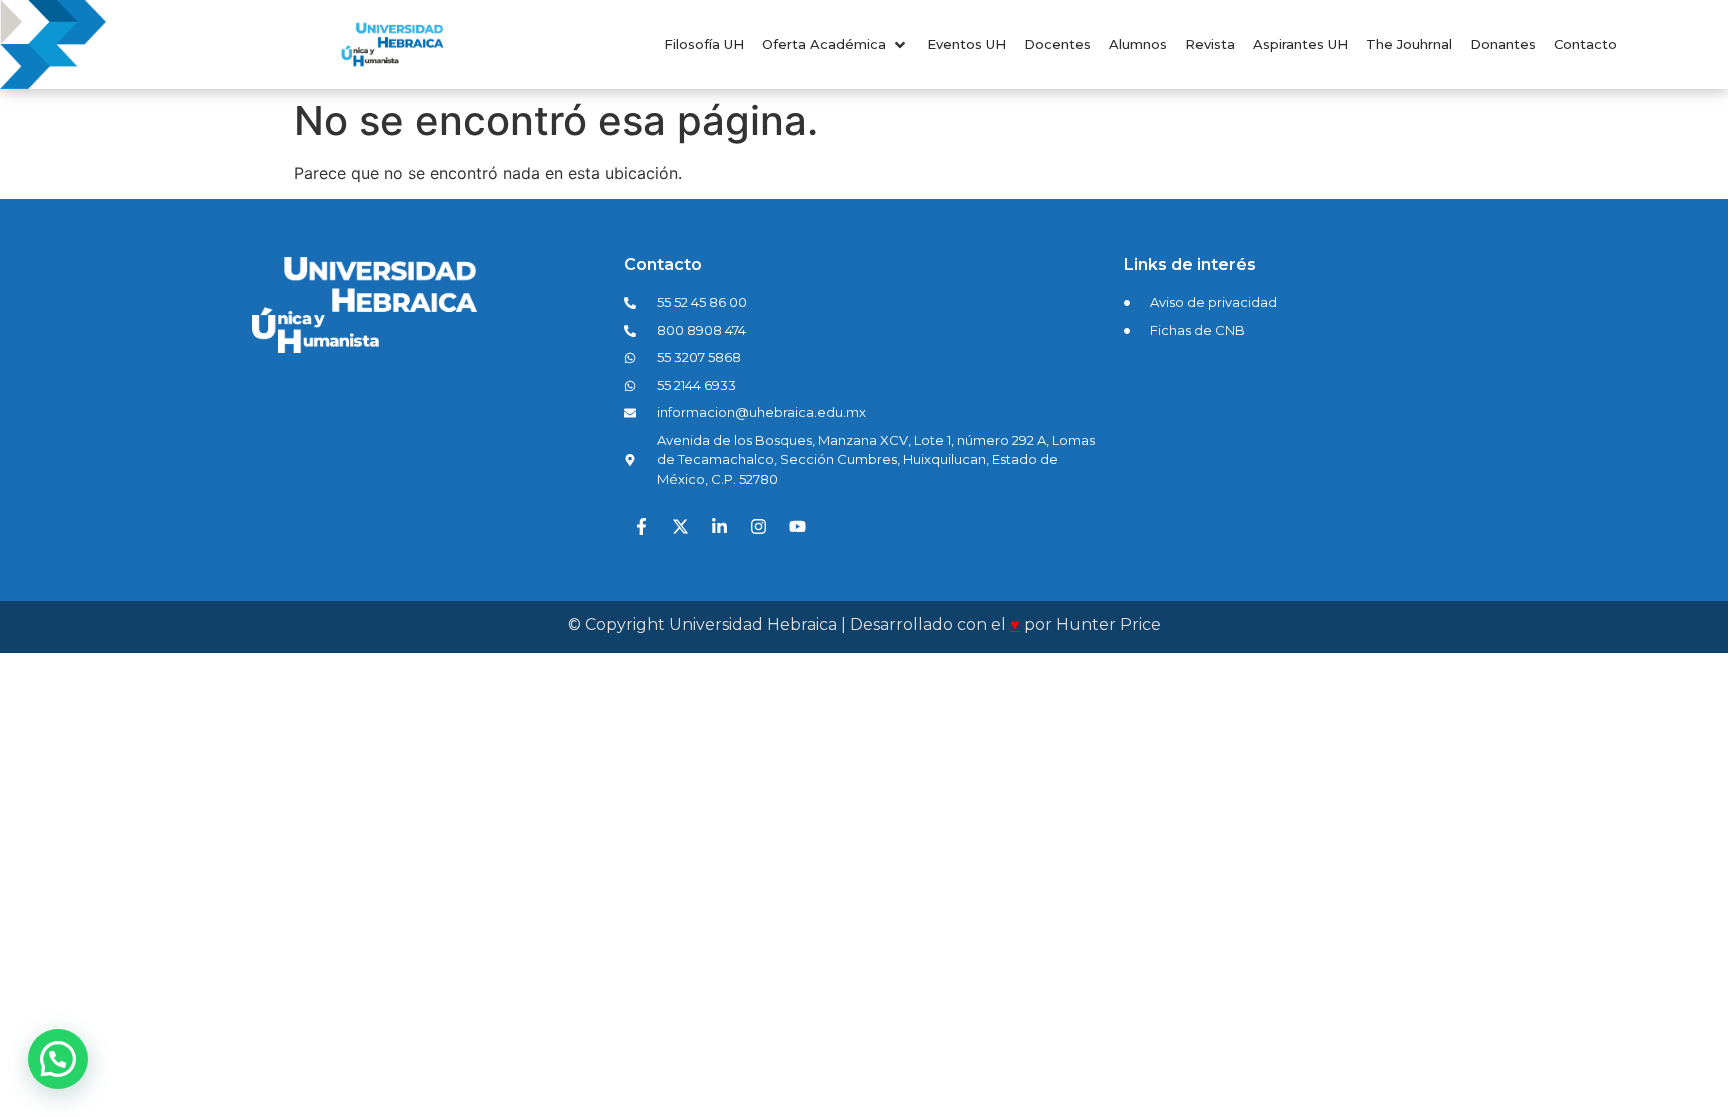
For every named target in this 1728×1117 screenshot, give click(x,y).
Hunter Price (1108, 624)
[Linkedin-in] (719, 526)
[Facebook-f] (641, 526)
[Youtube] (797, 526)
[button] (835, 45)
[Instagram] (758, 526)
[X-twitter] (680, 526)
